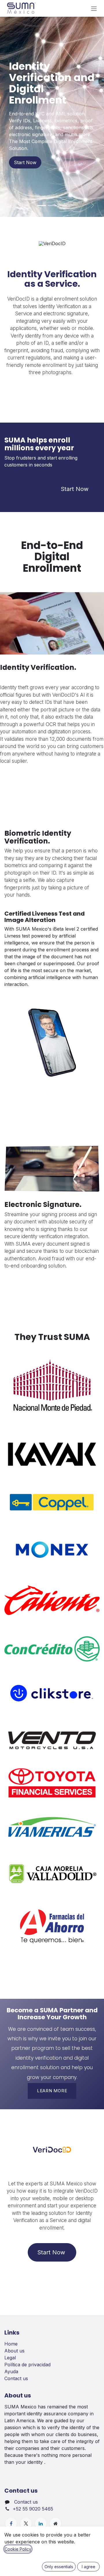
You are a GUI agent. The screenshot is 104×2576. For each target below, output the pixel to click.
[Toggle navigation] (94, 8)
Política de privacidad (27, 2365)
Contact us (16, 2378)
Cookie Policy (18, 2549)
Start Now (25, 162)
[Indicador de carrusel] (42, 206)
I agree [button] (89, 2567)
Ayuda (11, 2371)
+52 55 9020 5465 (33, 2509)
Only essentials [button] (59, 2567)
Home (11, 2344)
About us (14, 2351)
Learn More (52, 2091)
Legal (10, 2358)
